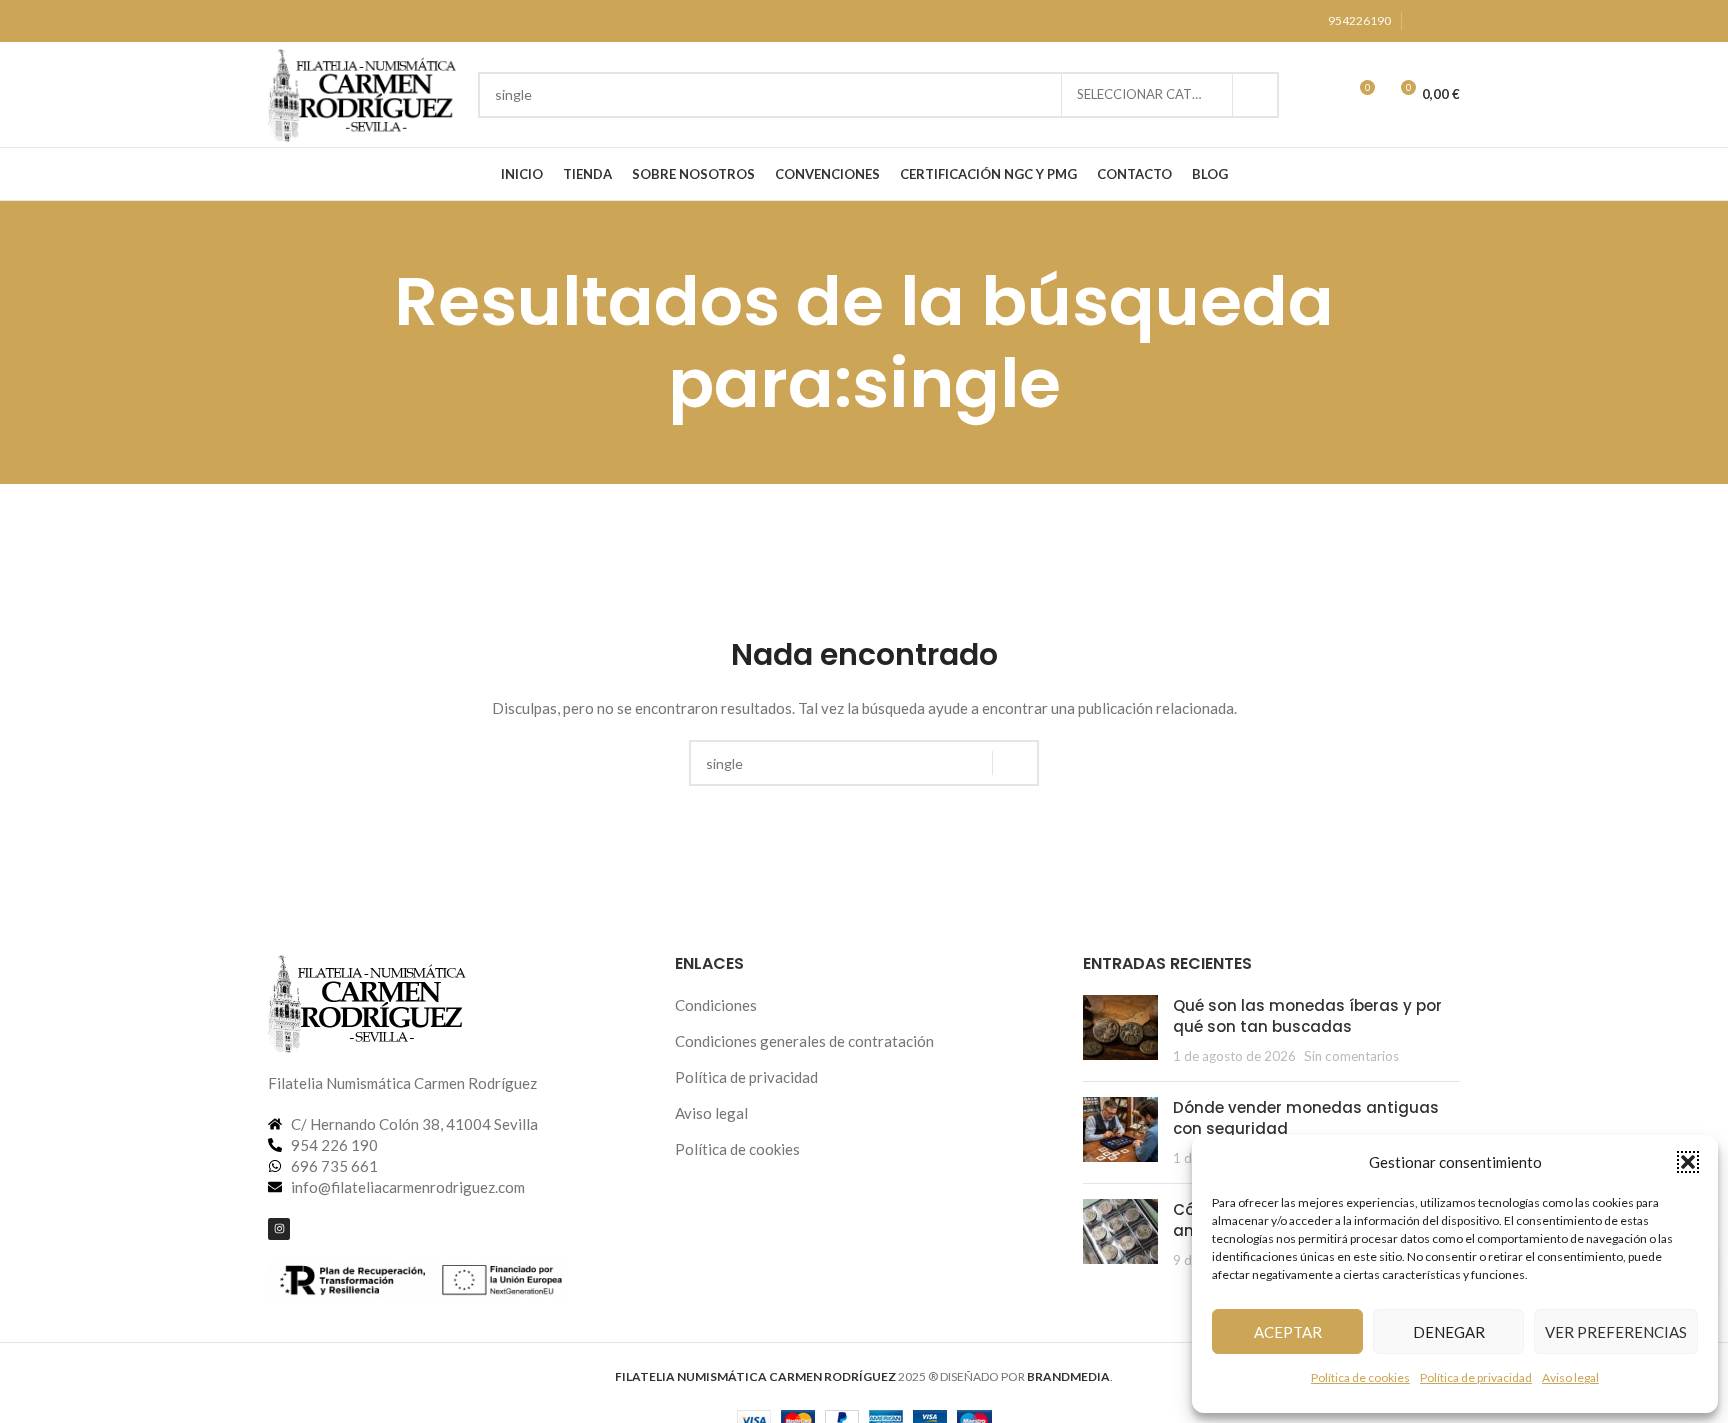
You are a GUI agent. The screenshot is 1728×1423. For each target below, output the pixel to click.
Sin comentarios (1351, 1056)
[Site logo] (363, 92)
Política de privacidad (1476, 1377)
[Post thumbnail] (1120, 1030)
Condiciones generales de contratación (804, 1041)
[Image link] (368, 1000)
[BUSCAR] (1256, 95)
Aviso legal (1570, 1377)
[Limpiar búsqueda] (1046, 95)
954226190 (1359, 20)
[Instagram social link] (1424, 21)
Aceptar (1288, 1332)
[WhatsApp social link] (1448, 21)
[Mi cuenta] (1322, 95)
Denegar (1449, 1332)
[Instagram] (279, 1229)
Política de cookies (1360, 1377)
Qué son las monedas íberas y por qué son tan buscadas (1307, 1016)
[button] (1688, 1162)
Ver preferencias (1616, 1332)
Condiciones (716, 1005)
